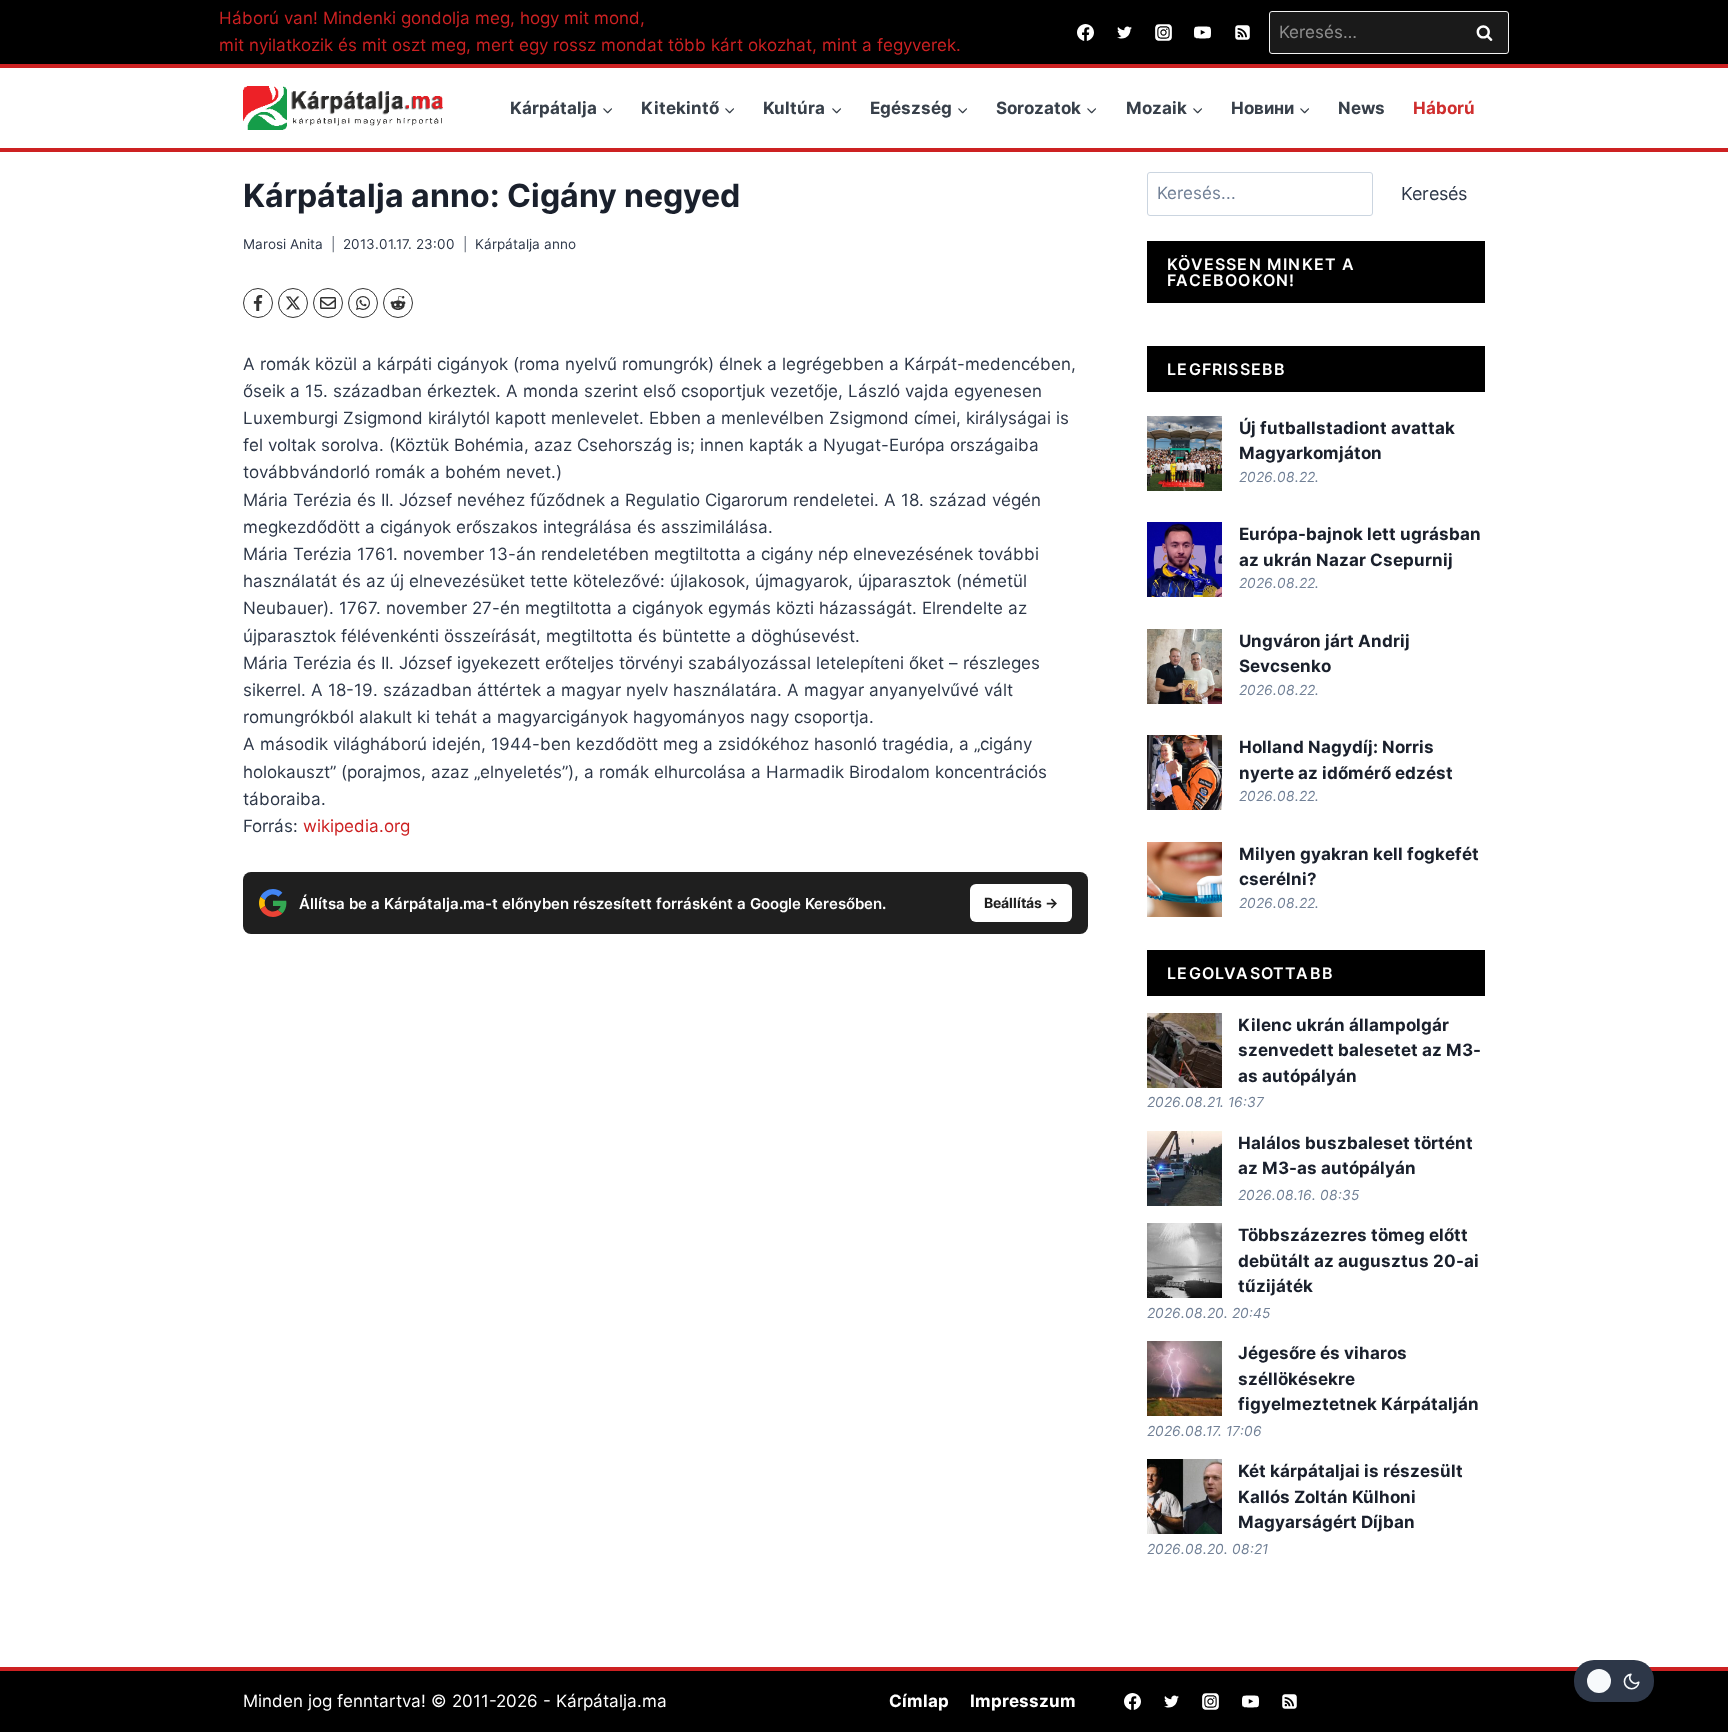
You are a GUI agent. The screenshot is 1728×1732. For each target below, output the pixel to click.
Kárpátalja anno (525, 244)
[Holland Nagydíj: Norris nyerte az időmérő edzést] (1184, 772)
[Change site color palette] (1614, 1681)
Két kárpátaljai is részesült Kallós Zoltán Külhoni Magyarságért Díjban (1350, 1496)
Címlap (919, 1701)
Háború (1444, 108)
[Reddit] (398, 303)
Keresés (1434, 193)
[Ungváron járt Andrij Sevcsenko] (1184, 666)
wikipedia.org (356, 826)
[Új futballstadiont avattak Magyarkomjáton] (1184, 453)
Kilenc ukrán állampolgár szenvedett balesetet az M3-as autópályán (1359, 1050)
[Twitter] (1125, 32)
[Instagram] (1164, 32)
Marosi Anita (283, 244)
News (1361, 108)
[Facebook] (1086, 32)
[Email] (328, 303)
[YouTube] (1203, 32)
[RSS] (1242, 32)
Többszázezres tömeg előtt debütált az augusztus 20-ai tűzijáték (1358, 1260)
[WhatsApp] (363, 303)
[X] (293, 303)
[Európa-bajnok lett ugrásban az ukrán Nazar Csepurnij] (1184, 559)
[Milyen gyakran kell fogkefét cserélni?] (1184, 879)
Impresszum (1023, 1701)
